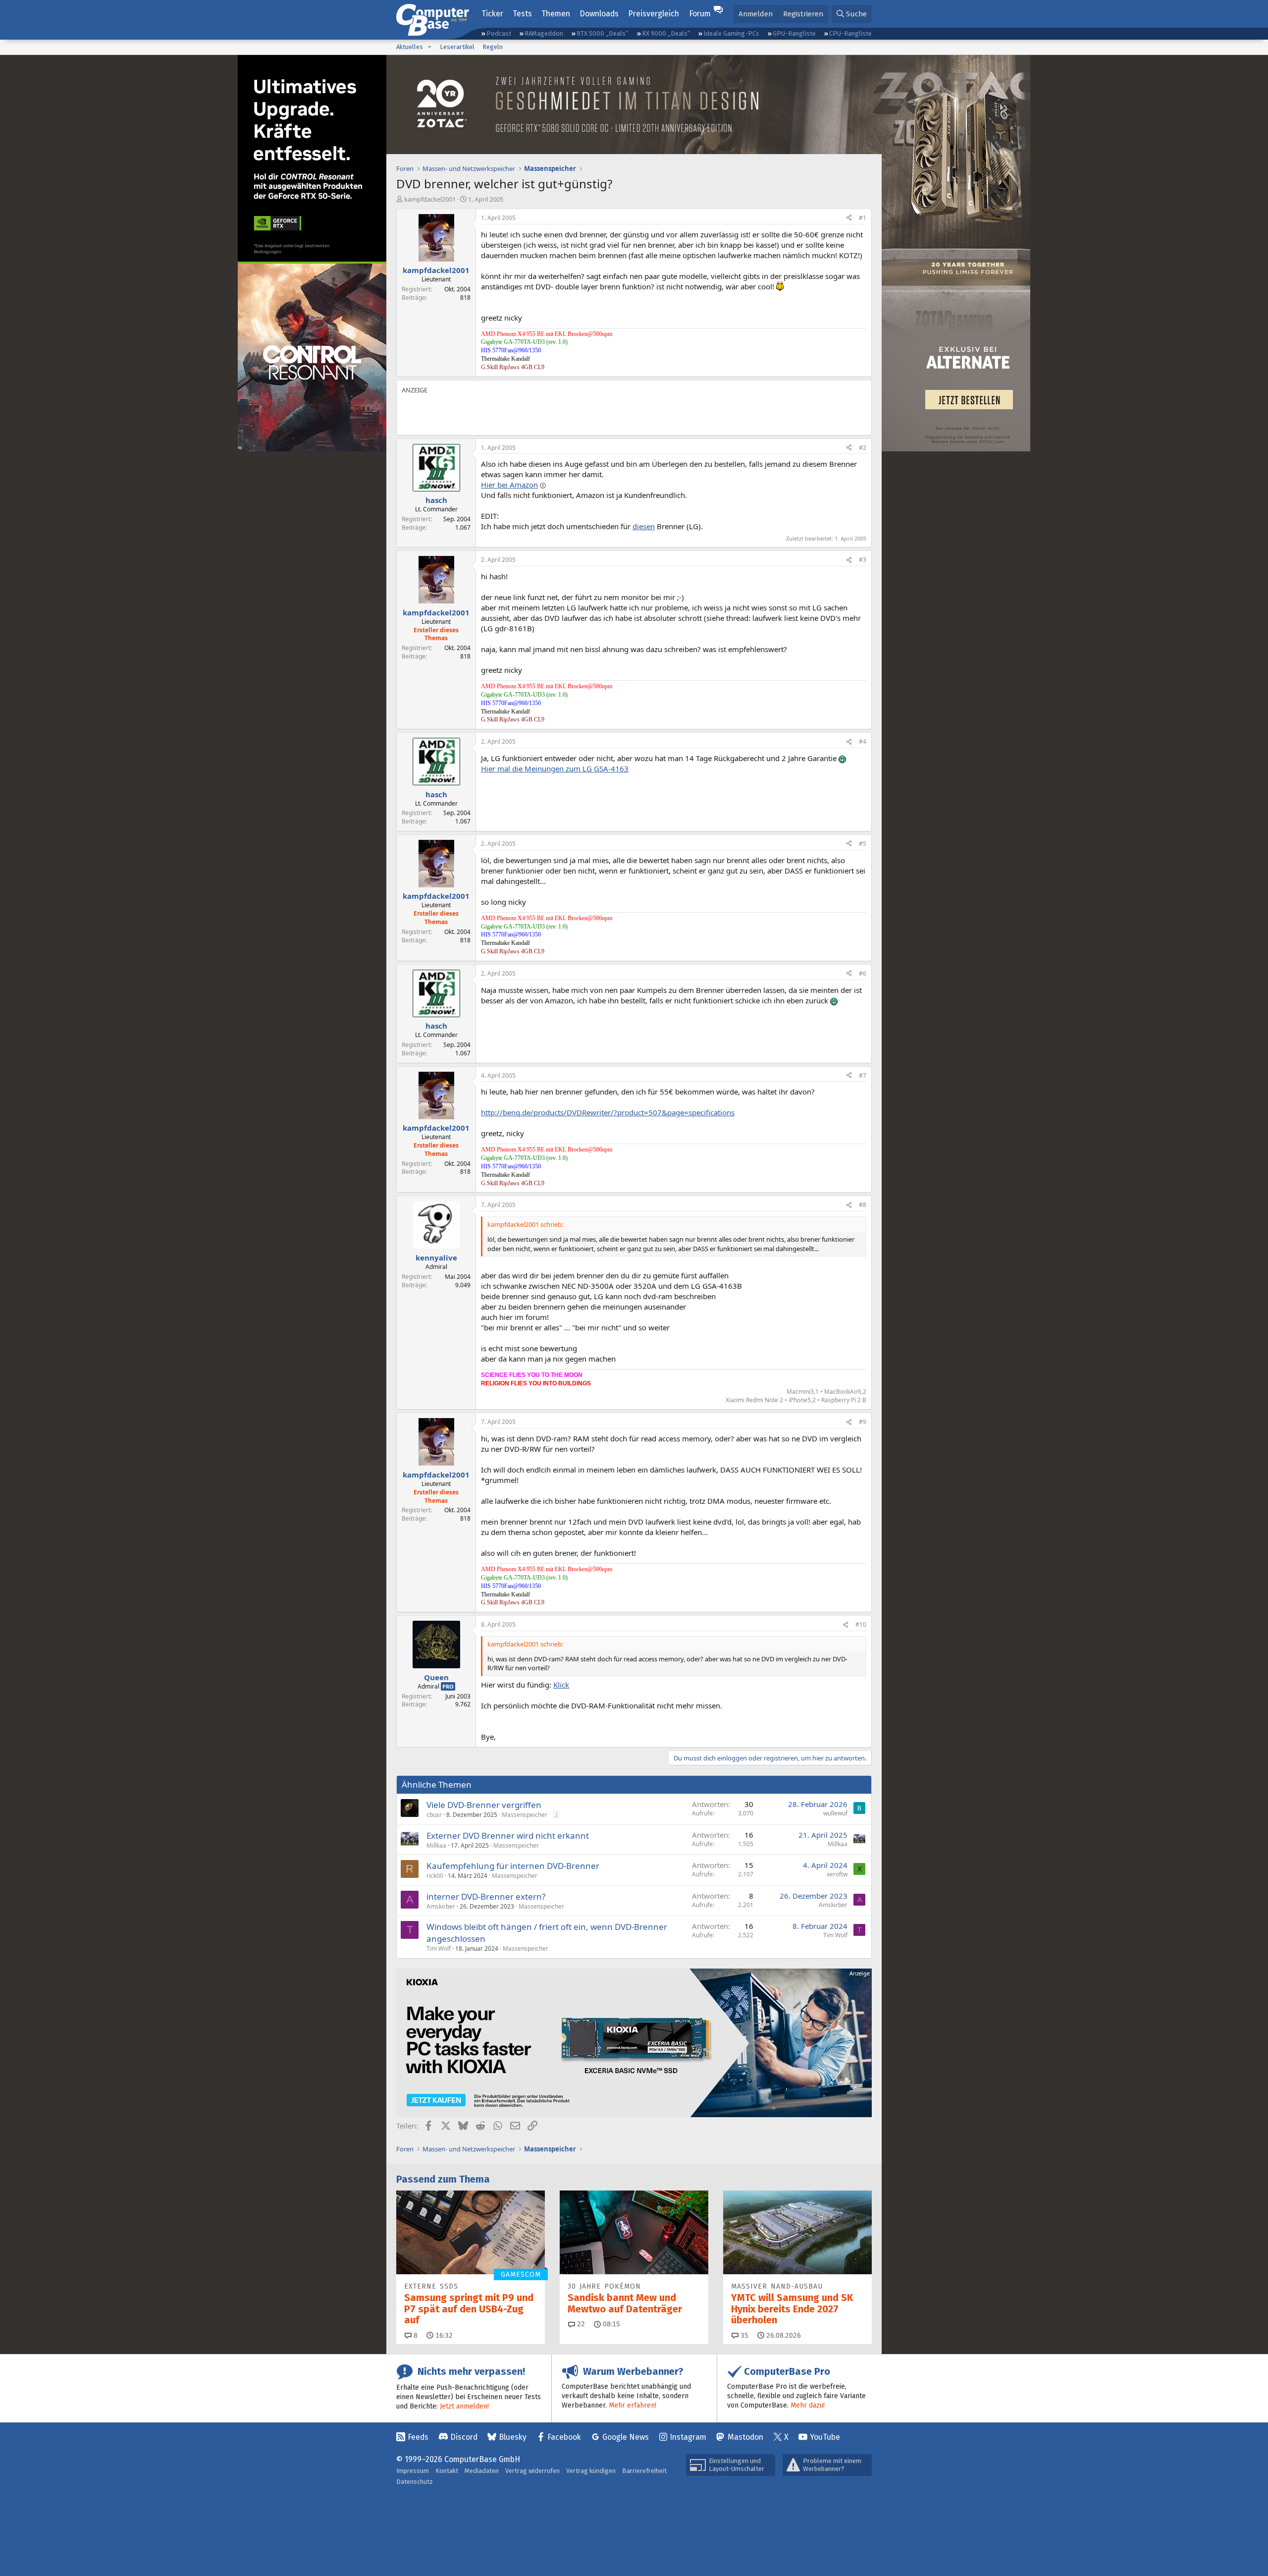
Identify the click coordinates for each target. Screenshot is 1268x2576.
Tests (522, 14)
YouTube (825, 2437)
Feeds (418, 2437)
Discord (464, 2437)
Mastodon (745, 2437)
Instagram (688, 2437)
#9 (863, 1422)
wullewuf (835, 1813)
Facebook (564, 2437)
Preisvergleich (654, 14)
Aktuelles (410, 47)
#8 (863, 1205)
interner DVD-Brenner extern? (486, 1896)
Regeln (493, 47)
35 (743, 2335)
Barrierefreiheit (644, 2471)
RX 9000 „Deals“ (666, 33)
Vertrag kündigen (591, 2471)
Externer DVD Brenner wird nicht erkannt (508, 1836)
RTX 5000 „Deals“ (602, 33)
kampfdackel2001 (430, 199)
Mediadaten (482, 2471)
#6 (863, 973)
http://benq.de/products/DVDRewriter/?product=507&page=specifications (608, 1112)
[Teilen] (849, 218)
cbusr (434, 1815)
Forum (700, 14)
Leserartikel (457, 47)
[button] (429, 47)
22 (580, 2324)
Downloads (599, 14)
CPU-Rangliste (850, 33)
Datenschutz (415, 2482)
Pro (448, 1686)
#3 (863, 560)
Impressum (413, 2471)
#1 (863, 218)
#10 (861, 1624)
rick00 (435, 1876)
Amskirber (441, 1906)
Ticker (492, 14)
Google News (626, 2437)
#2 (863, 448)
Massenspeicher (525, 1815)
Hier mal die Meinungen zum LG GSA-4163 (555, 768)
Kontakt (447, 2471)
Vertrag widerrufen (532, 2471)
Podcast (499, 33)
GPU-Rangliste (794, 33)
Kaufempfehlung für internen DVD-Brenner (513, 1866)
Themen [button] (556, 14)
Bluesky (513, 2437)
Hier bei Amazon (509, 485)
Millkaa (436, 1845)
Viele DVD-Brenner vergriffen (484, 1805)
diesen (644, 526)
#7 (863, 1075)
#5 (863, 844)
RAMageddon (544, 33)
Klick (561, 1685)
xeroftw (837, 1874)
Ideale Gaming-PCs (731, 33)
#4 (863, 741)
